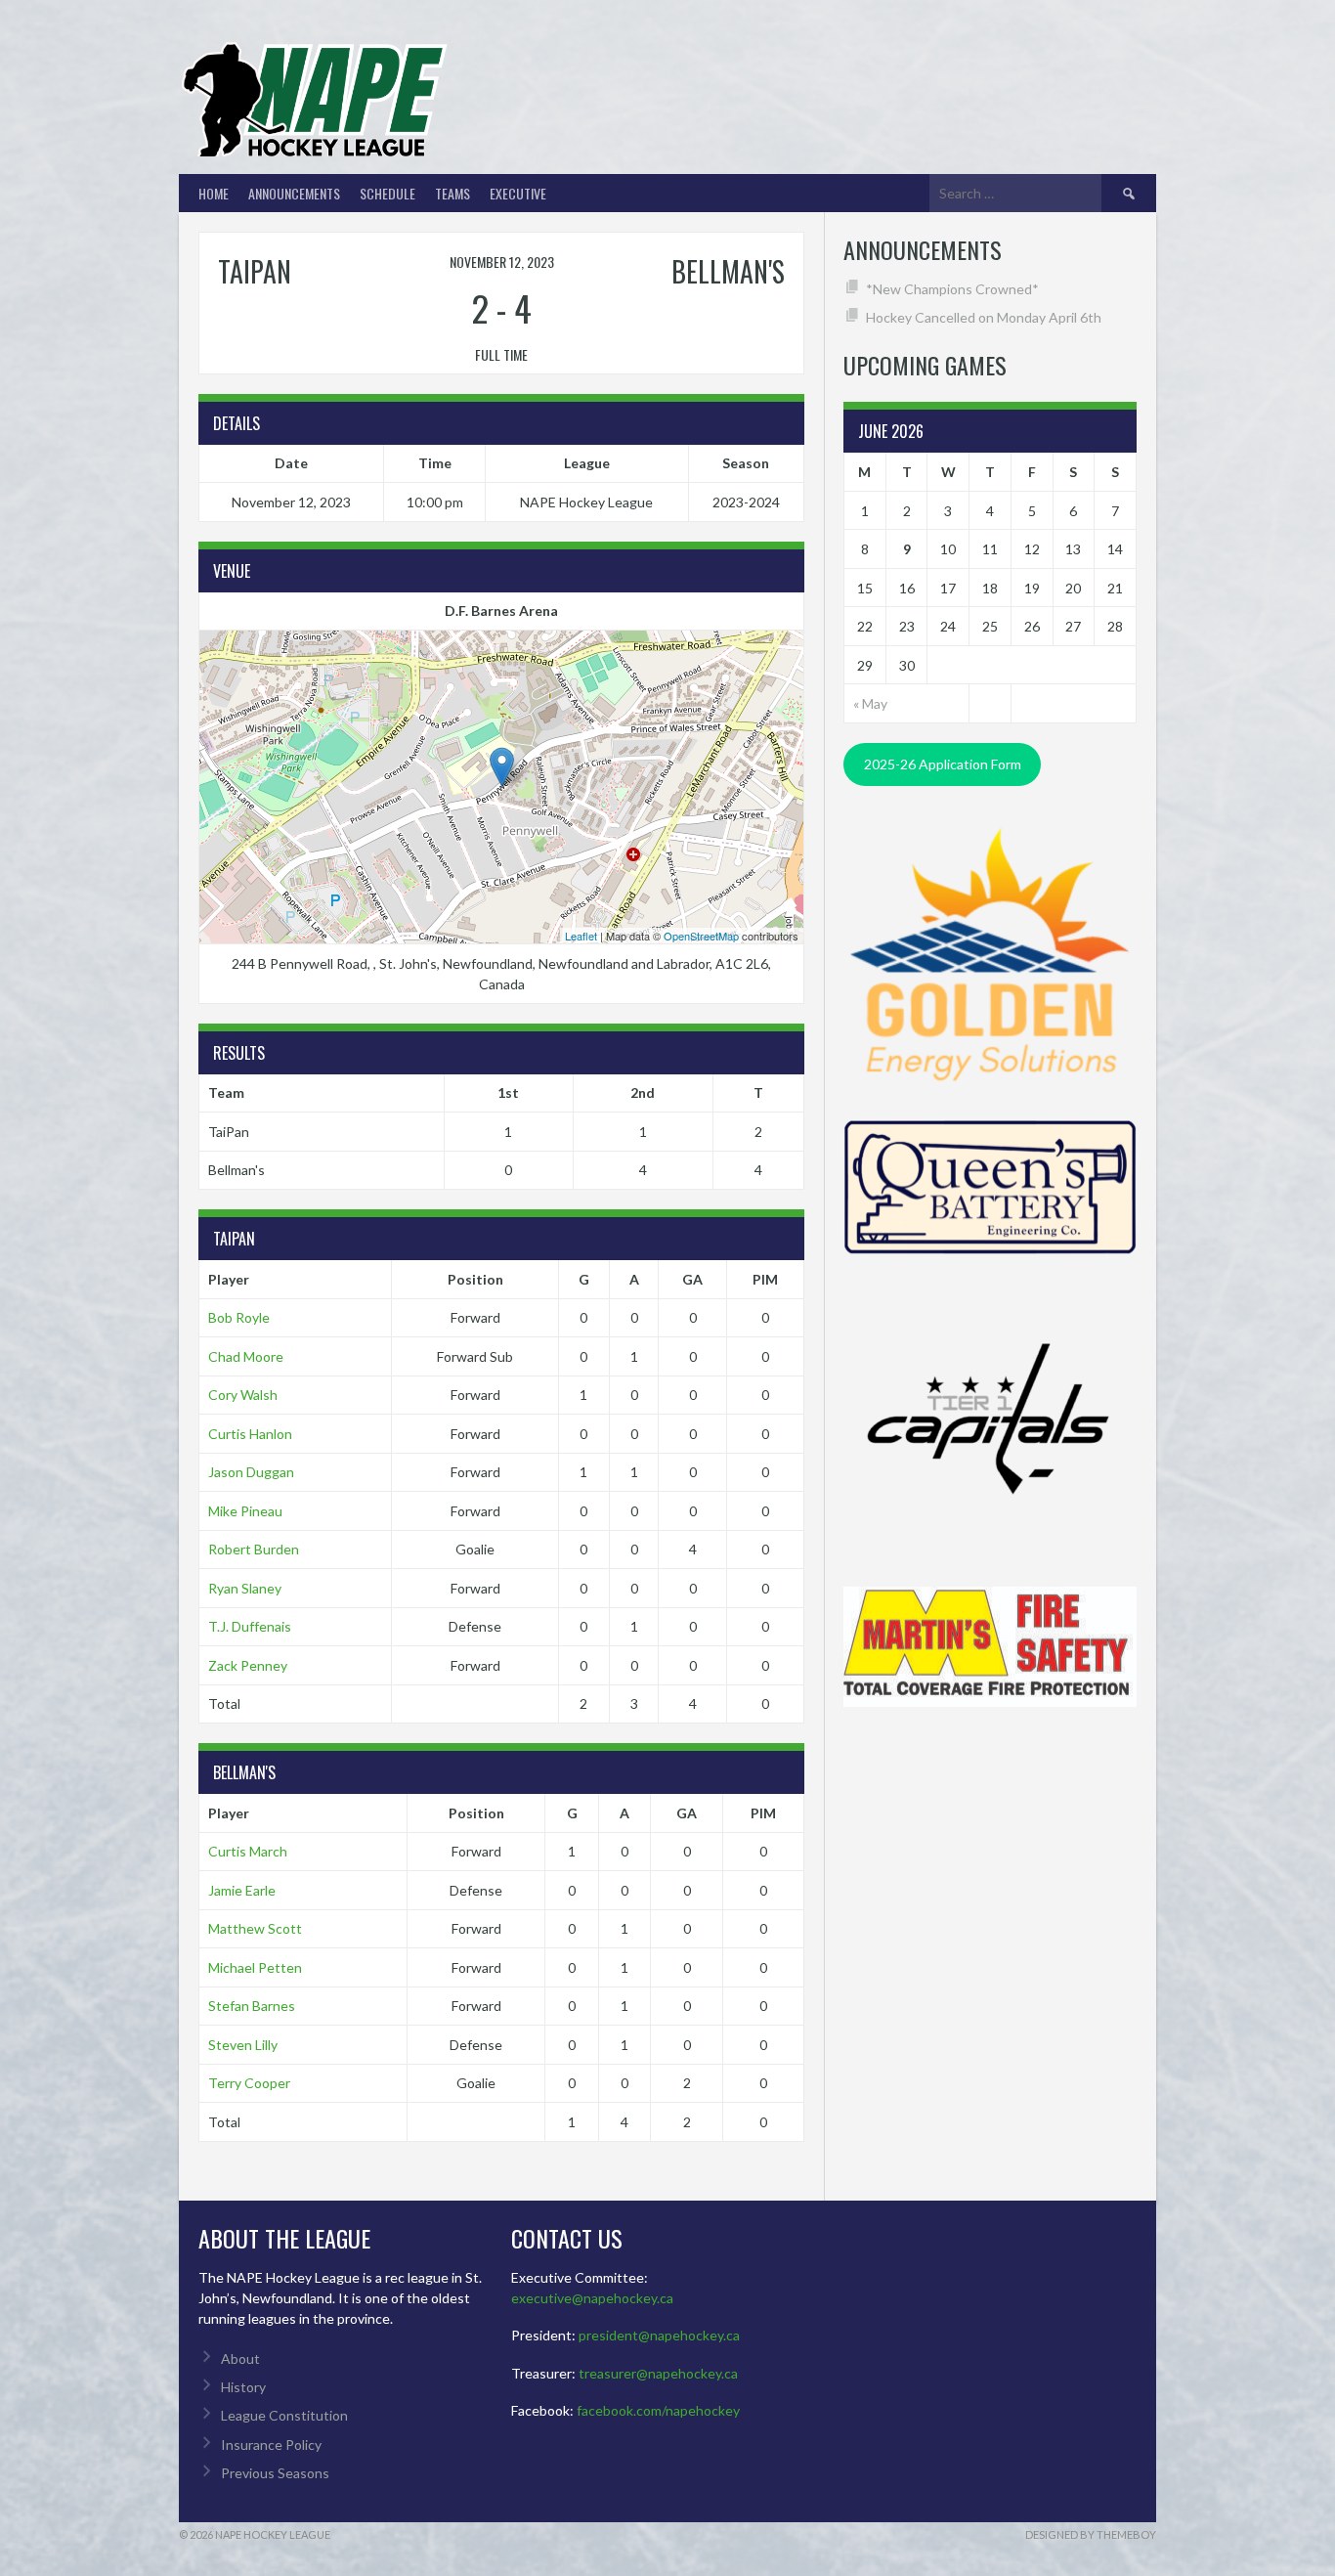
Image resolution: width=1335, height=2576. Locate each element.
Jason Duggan (251, 1472)
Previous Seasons (275, 2473)
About (240, 2358)
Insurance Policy (271, 2445)
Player (229, 1279)
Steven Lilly (243, 2045)
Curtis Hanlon (250, 1434)
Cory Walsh (243, 1395)
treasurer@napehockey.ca (658, 2373)
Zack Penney (248, 1665)
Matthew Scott (255, 1928)
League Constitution (284, 2415)
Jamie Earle (242, 1890)
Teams (452, 193)
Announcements (294, 193)
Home (214, 193)
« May (870, 703)
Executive (518, 193)
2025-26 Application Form (943, 764)
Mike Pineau (245, 1511)
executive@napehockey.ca (592, 2298)
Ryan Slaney (245, 1588)
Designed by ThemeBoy (1091, 2534)
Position (475, 1279)
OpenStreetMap (701, 936)
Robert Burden (254, 1549)
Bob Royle (239, 1317)
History (243, 2387)
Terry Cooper (249, 2083)
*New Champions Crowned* (952, 289)
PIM (765, 1279)
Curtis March (248, 1851)
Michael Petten (255, 1967)
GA (692, 1279)
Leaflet (581, 936)
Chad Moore (246, 1356)
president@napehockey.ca (659, 2335)
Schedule (388, 193)
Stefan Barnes (252, 2006)
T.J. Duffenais (250, 1626)
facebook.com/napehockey (658, 2410)
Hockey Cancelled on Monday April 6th (984, 317)
